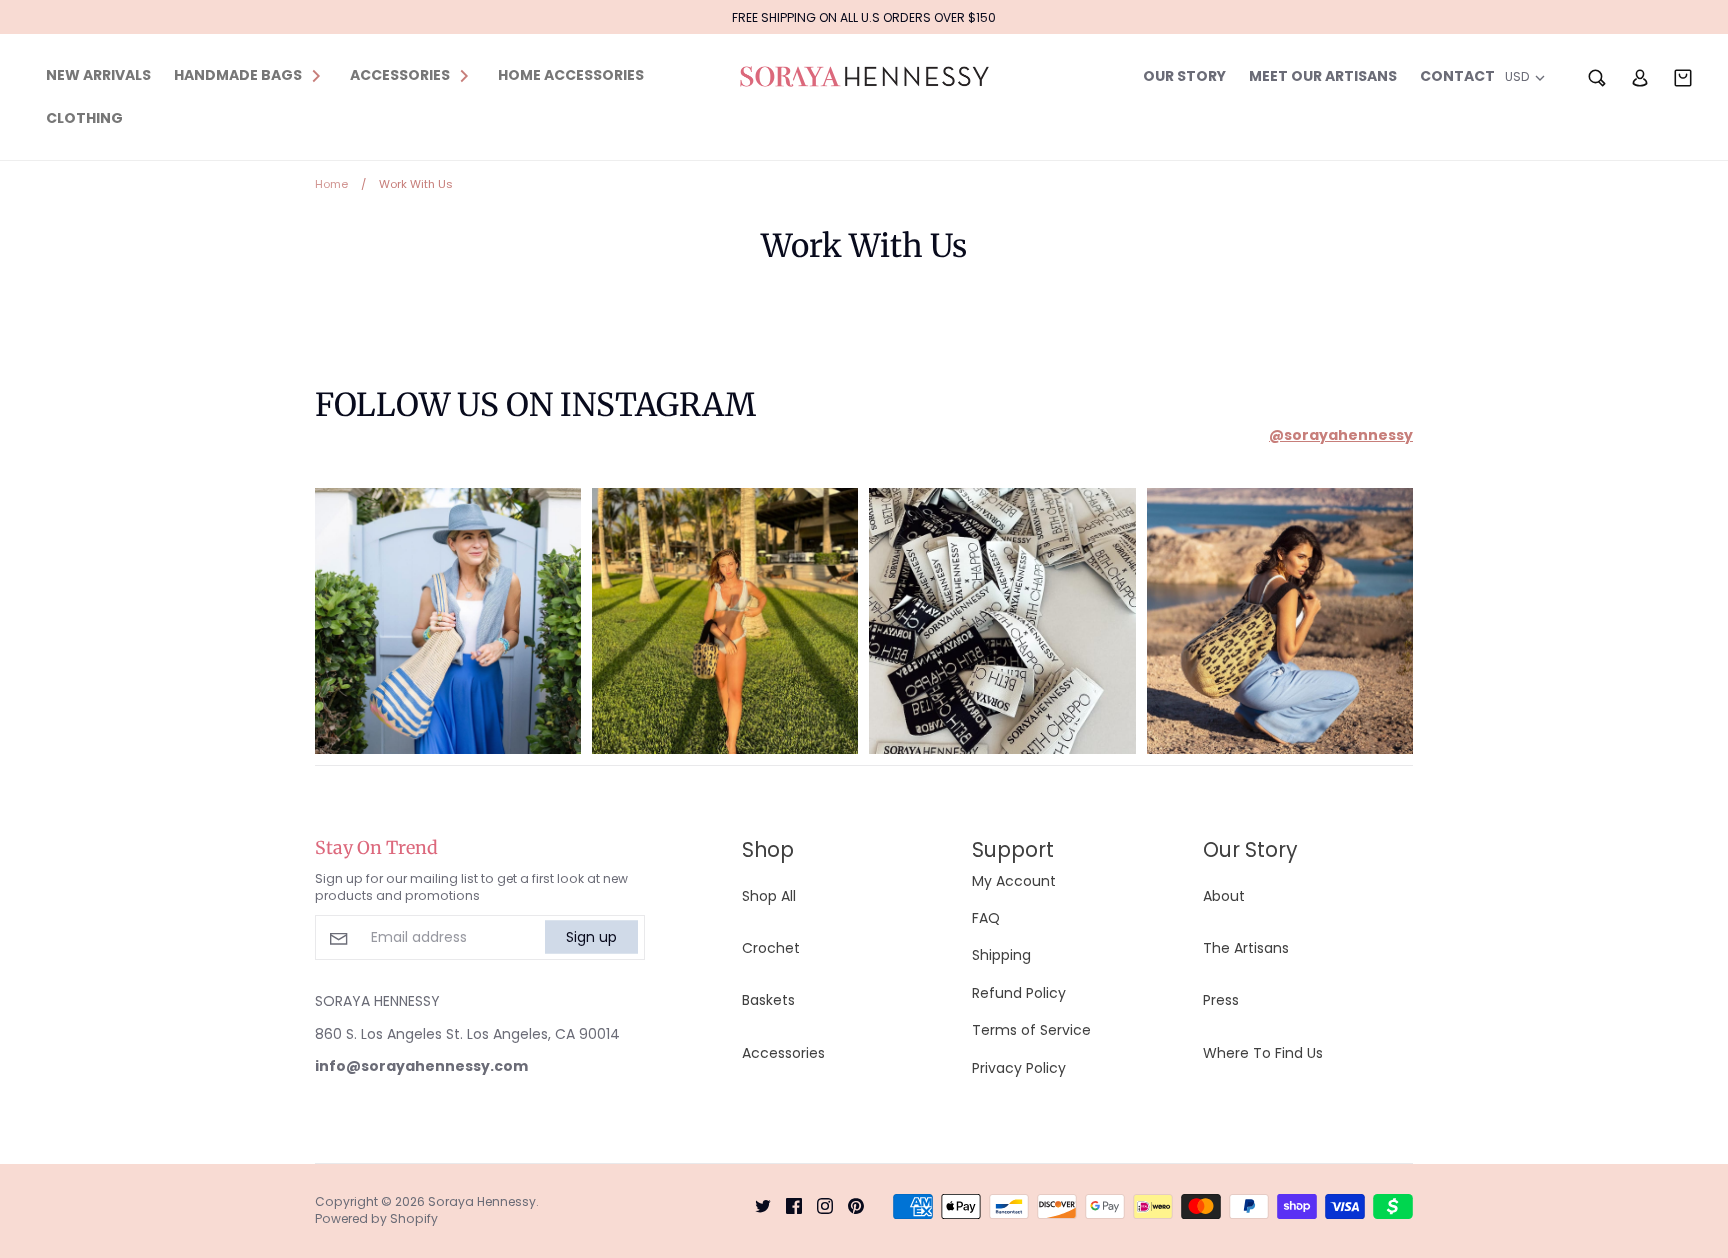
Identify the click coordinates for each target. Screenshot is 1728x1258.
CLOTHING (84, 118)
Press (1221, 1000)
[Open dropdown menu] (316, 75)
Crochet (771, 948)
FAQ (986, 918)
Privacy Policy (1019, 1068)
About (1224, 896)
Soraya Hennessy (482, 1201)
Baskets (768, 1000)
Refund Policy (1019, 993)
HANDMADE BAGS (238, 75)
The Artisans (1246, 948)
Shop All (769, 896)
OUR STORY (1184, 76)
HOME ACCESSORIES (571, 75)
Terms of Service (1031, 1030)
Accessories (783, 1053)
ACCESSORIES (400, 75)
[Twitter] (755, 1205)
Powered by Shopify (376, 1218)
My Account (1014, 881)
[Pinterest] (848, 1205)
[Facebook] (786, 1205)
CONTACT (1457, 76)
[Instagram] (817, 1205)
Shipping (1001, 955)
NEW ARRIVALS (98, 75)
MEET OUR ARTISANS (1323, 76)
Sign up (591, 937)
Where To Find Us (1263, 1053)
